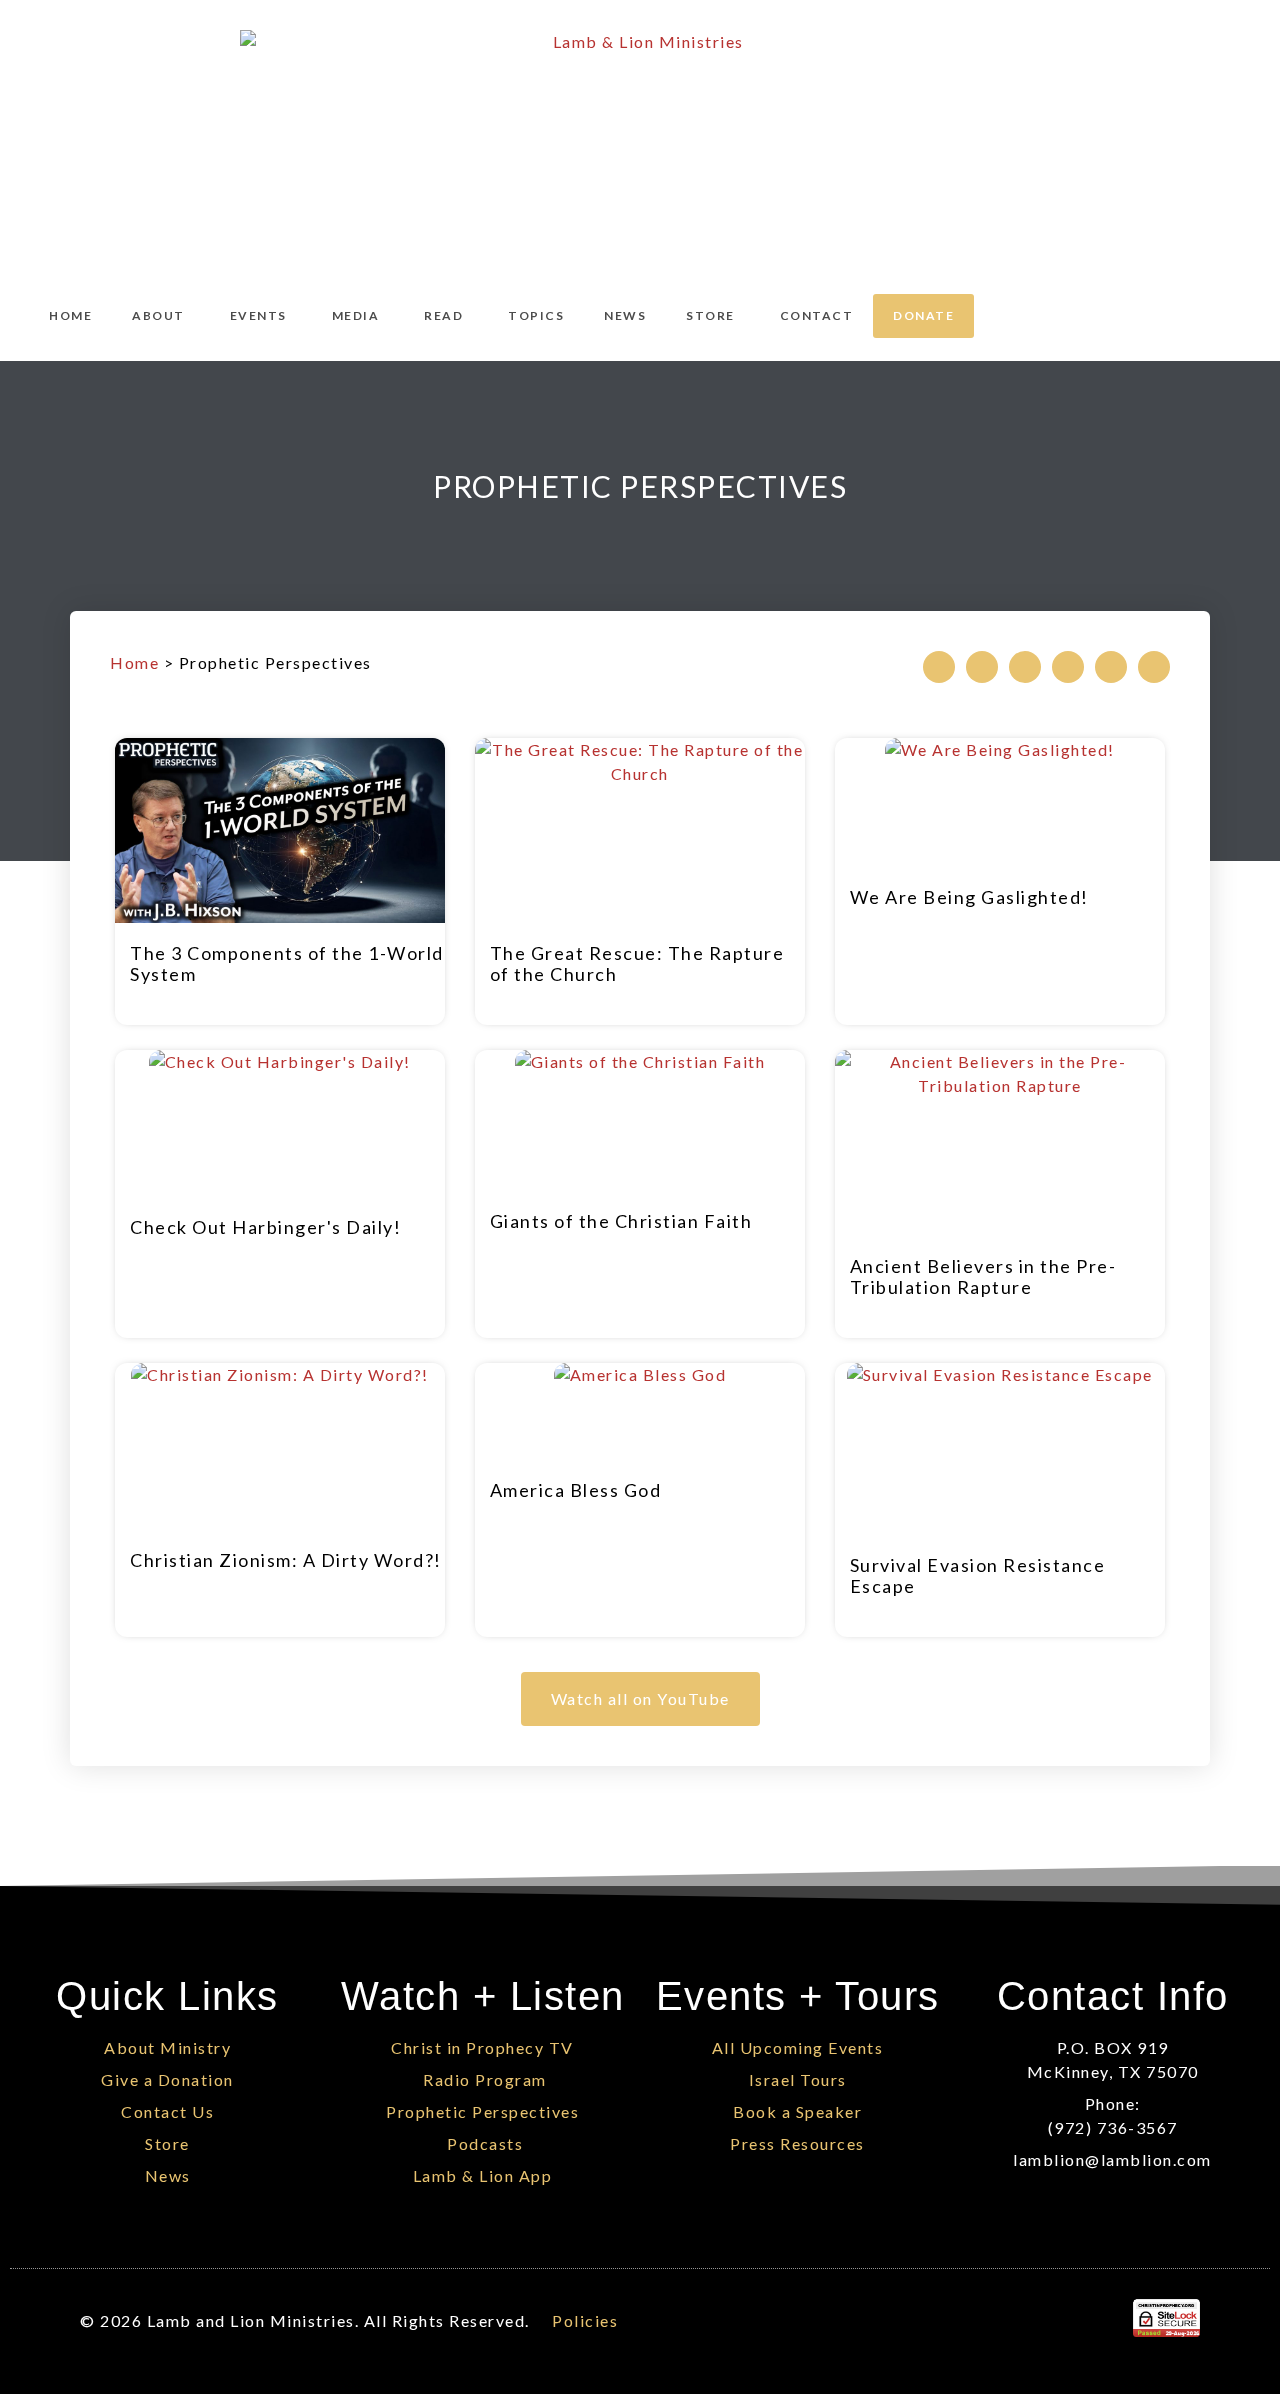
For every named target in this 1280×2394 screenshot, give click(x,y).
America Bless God (576, 1490)
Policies (585, 2320)
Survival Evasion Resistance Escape (978, 1575)
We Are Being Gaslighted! (969, 897)
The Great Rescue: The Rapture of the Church (637, 963)
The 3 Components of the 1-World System (287, 963)
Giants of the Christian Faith (621, 1221)
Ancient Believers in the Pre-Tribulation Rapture (983, 1276)
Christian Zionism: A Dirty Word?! (286, 1560)
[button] (939, 667)
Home (134, 662)
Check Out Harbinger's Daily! (265, 1227)
